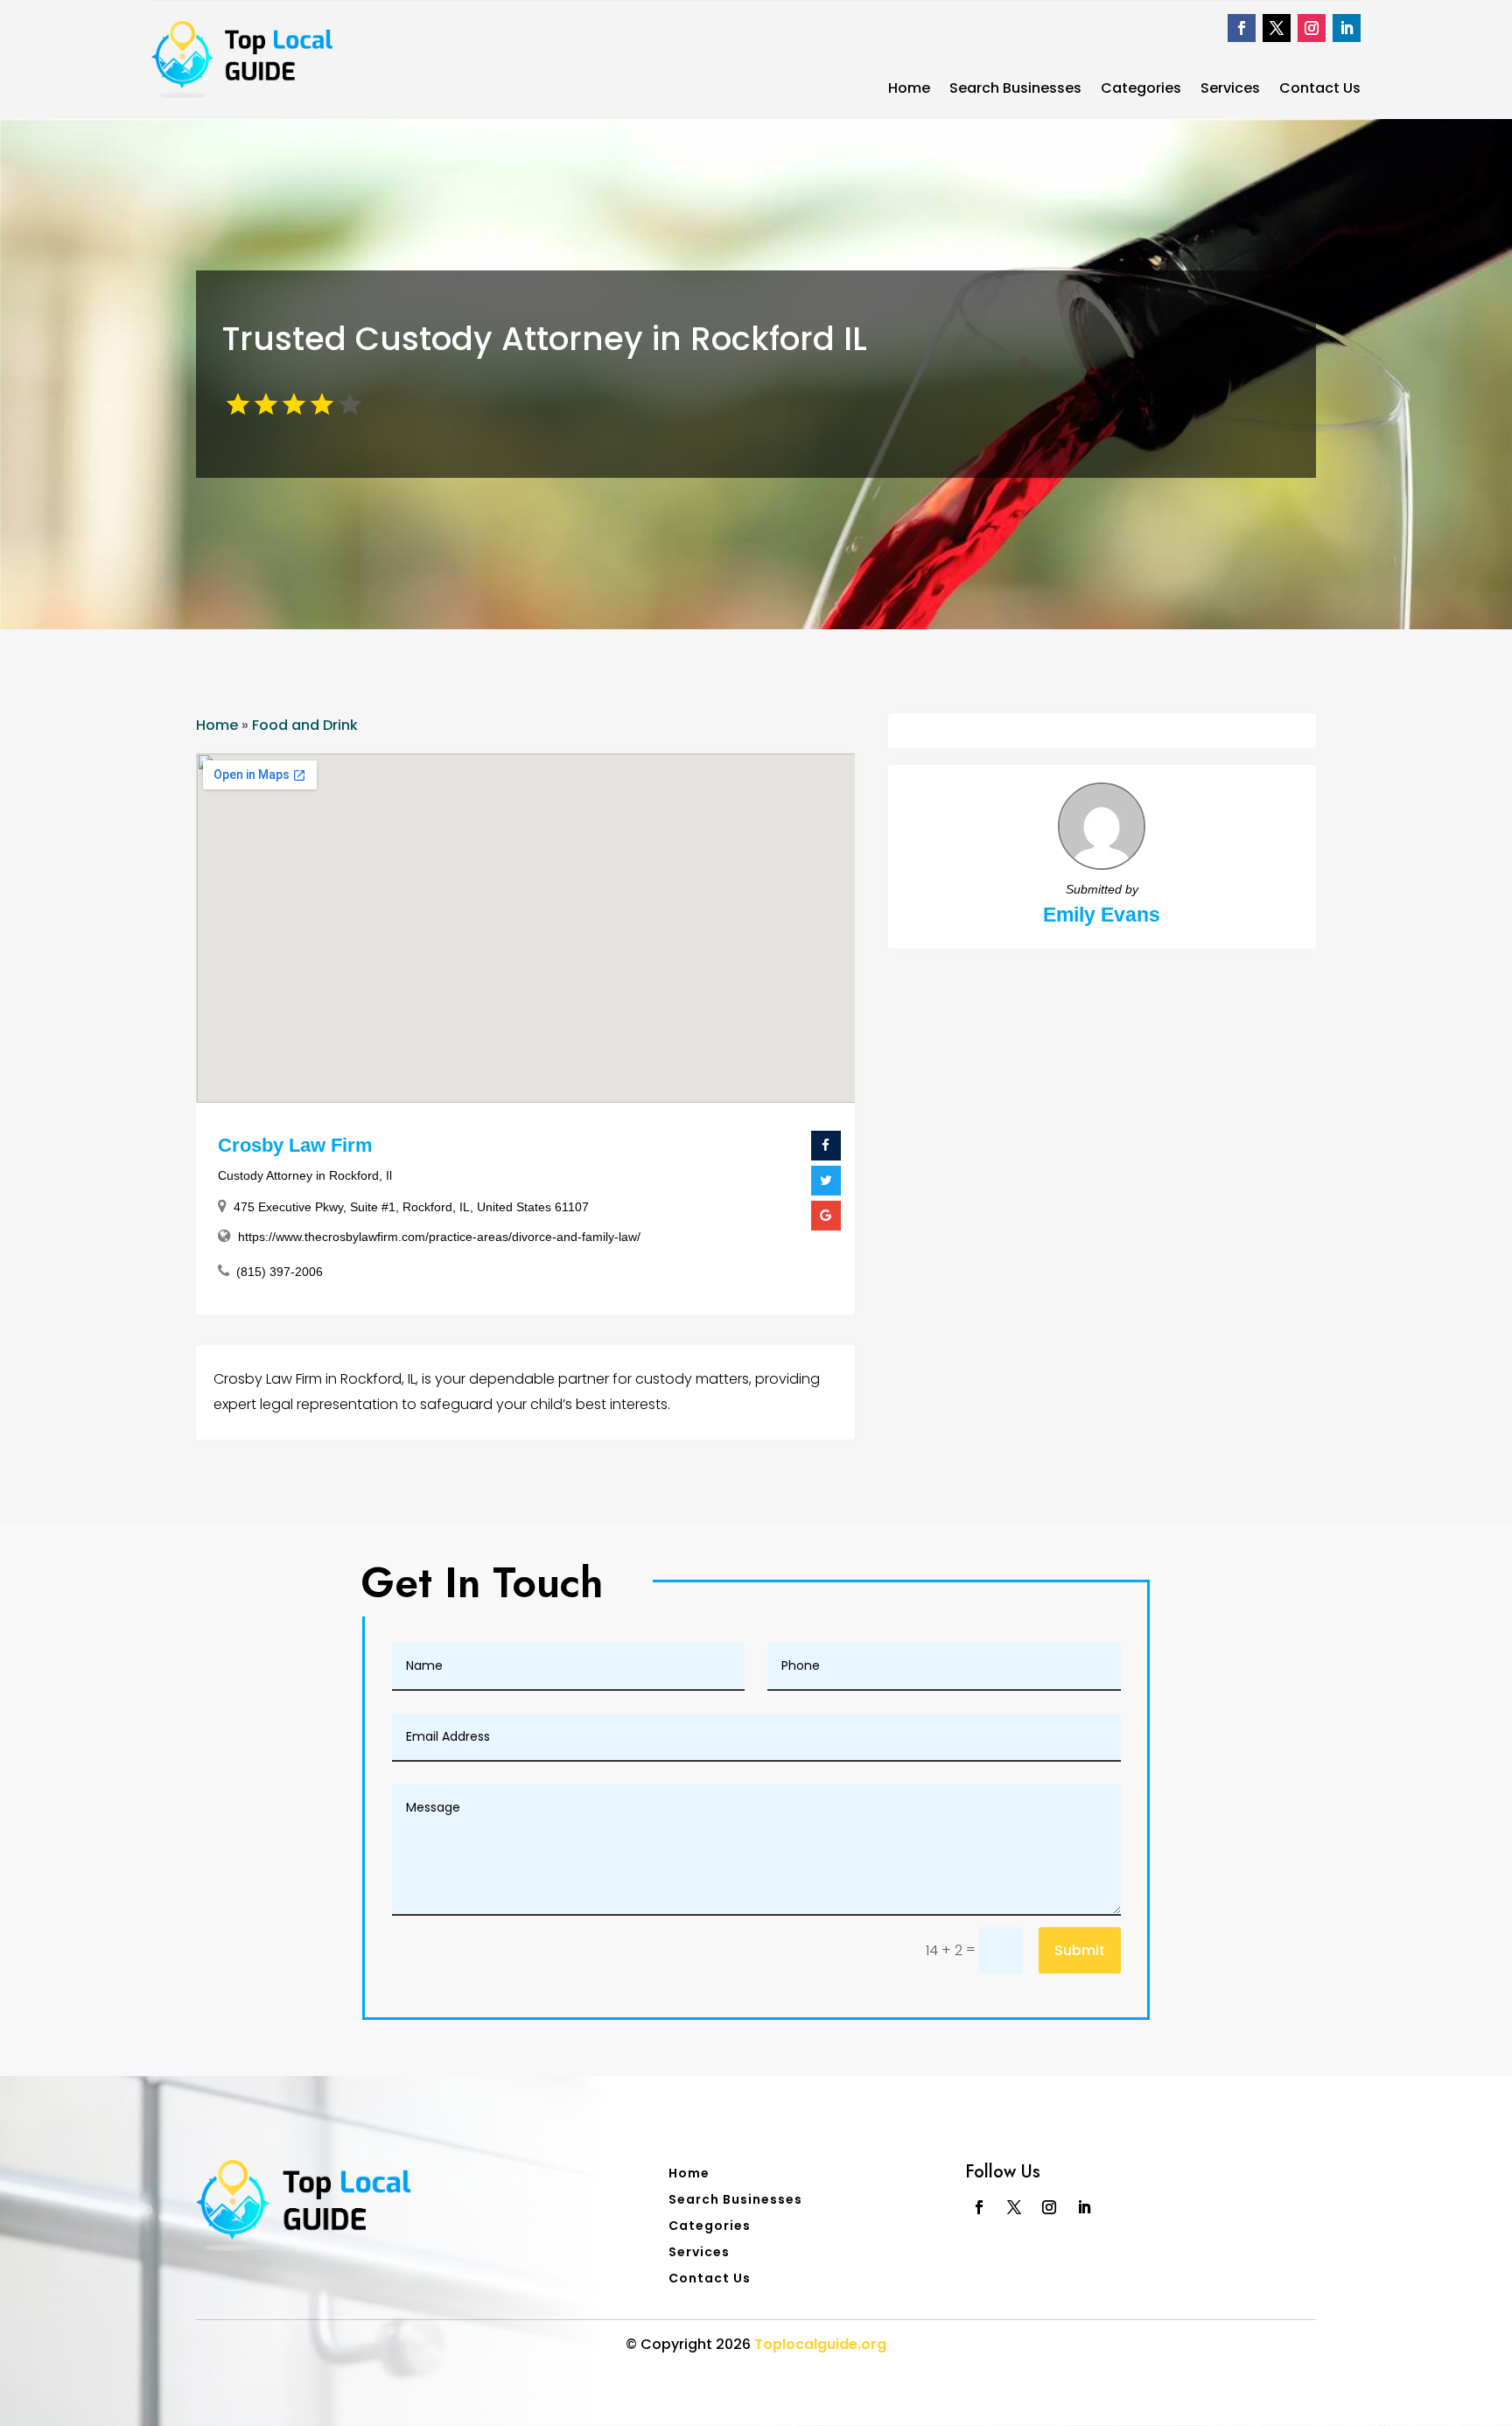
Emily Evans (1102, 915)
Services (1230, 90)
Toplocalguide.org (820, 2344)
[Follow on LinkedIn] (1347, 28)
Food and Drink (305, 725)
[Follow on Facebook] (1242, 28)
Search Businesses (1015, 90)
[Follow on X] (1277, 28)
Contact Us (1320, 90)
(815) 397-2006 (280, 1272)
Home (909, 90)
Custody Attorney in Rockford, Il (305, 1175)
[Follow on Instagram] (1312, 28)
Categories (1141, 90)
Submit (1080, 1950)
